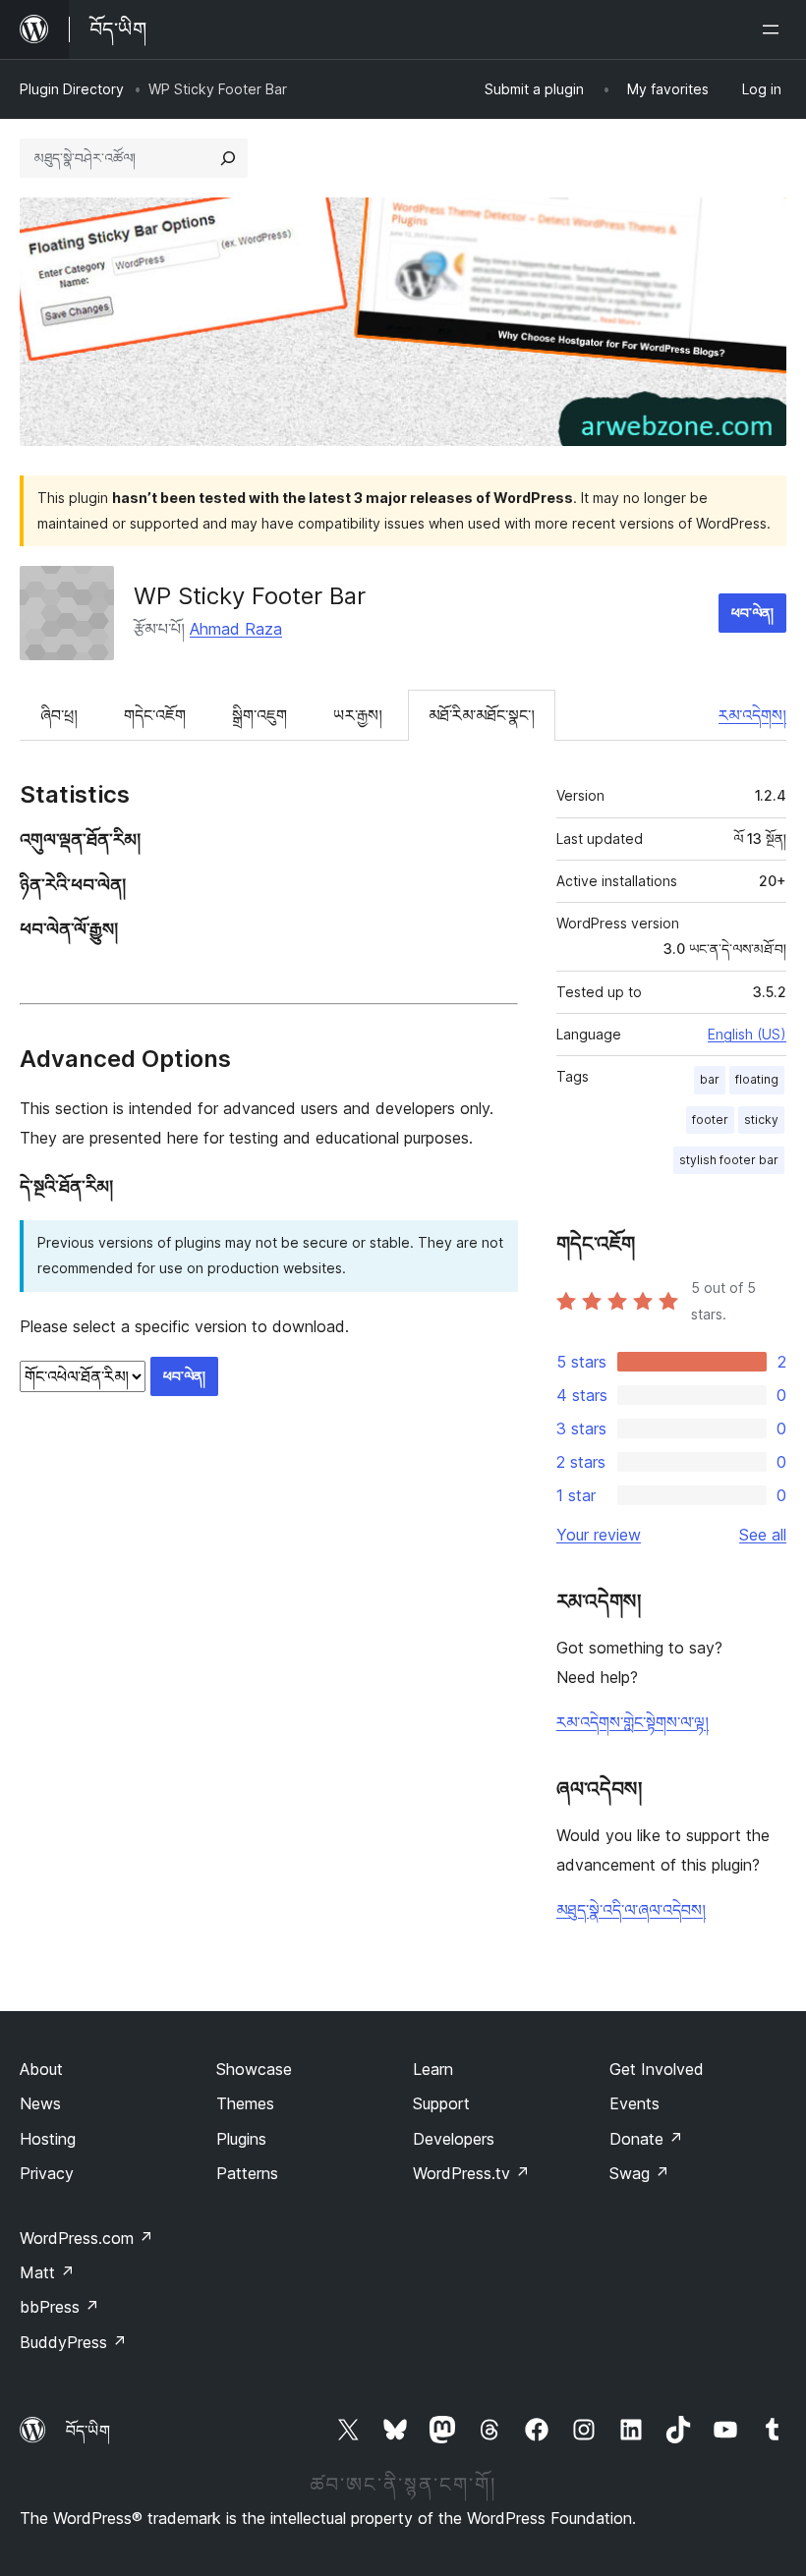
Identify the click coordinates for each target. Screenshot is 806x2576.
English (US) (747, 1034)
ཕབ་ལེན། (752, 613)
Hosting (48, 2139)
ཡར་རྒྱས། (358, 715)
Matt (47, 2272)
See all (763, 1535)
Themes (245, 2103)
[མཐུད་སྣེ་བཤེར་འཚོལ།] (228, 158)
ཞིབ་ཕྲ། (59, 715)
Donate (646, 2139)
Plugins (241, 2139)
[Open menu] (775, 29)
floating (757, 1079)
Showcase (254, 2069)
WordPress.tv (471, 2173)
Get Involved (657, 2069)
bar (710, 1079)
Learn (433, 2069)
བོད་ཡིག (88, 2431)
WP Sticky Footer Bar (250, 596)
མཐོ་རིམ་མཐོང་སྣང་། (482, 715)
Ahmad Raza (236, 629)
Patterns (247, 2173)
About (41, 2069)
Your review (599, 1535)
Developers (454, 2139)
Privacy (47, 2173)
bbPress (59, 2307)
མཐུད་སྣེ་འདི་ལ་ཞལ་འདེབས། (631, 1910)
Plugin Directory (72, 89)
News (40, 2103)
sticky (761, 1120)
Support (441, 2103)
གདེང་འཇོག (155, 715)
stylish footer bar (729, 1160)
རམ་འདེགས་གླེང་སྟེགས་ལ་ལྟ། (633, 1722)
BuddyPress (73, 2342)
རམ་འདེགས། (752, 715)
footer (710, 1120)
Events (634, 2103)
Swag (639, 2173)
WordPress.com (86, 2238)
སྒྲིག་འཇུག (259, 715)
